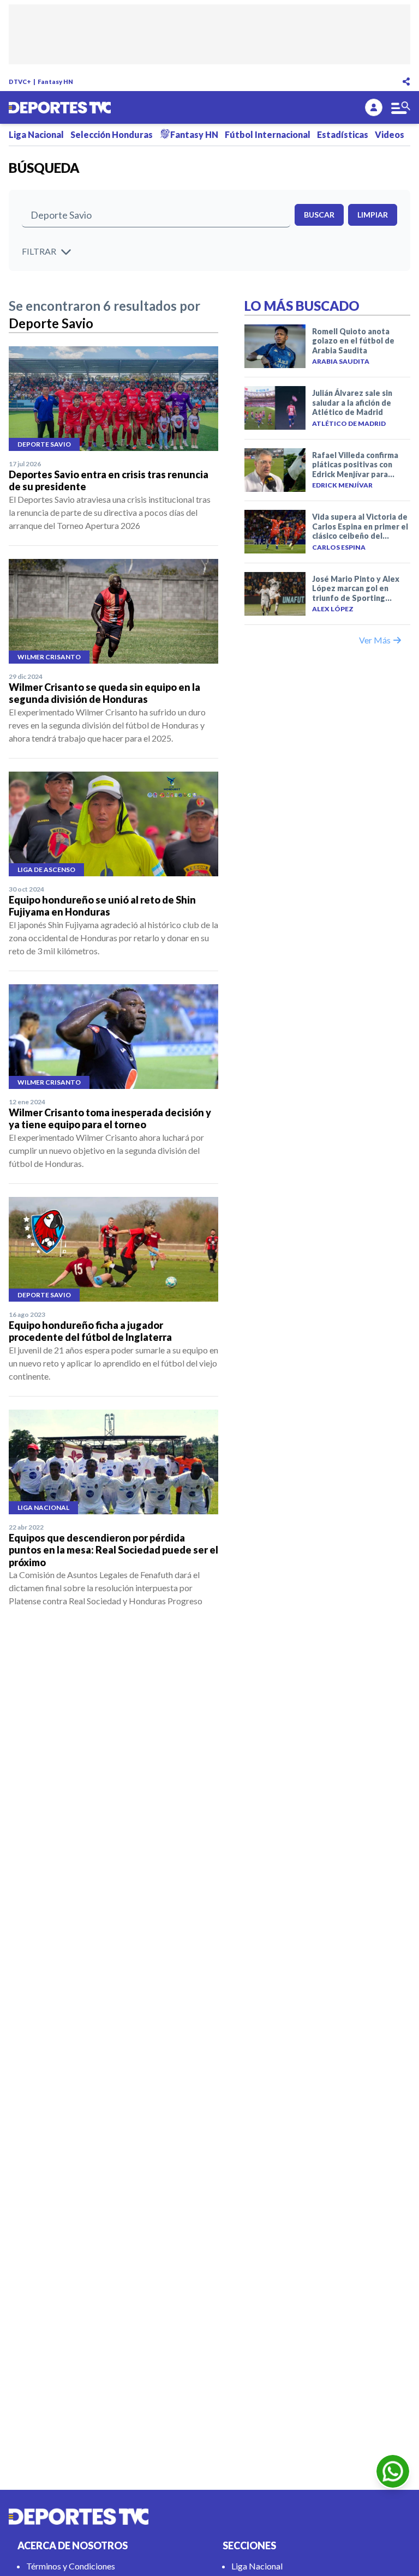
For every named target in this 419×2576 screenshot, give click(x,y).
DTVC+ (20, 82)
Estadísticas (343, 134)
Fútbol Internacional (268, 134)
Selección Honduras (112, 134)
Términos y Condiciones (71, 2566)
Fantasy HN (55, 82)
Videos (390, 134)
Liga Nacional (36, 134)
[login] (374, 107)
